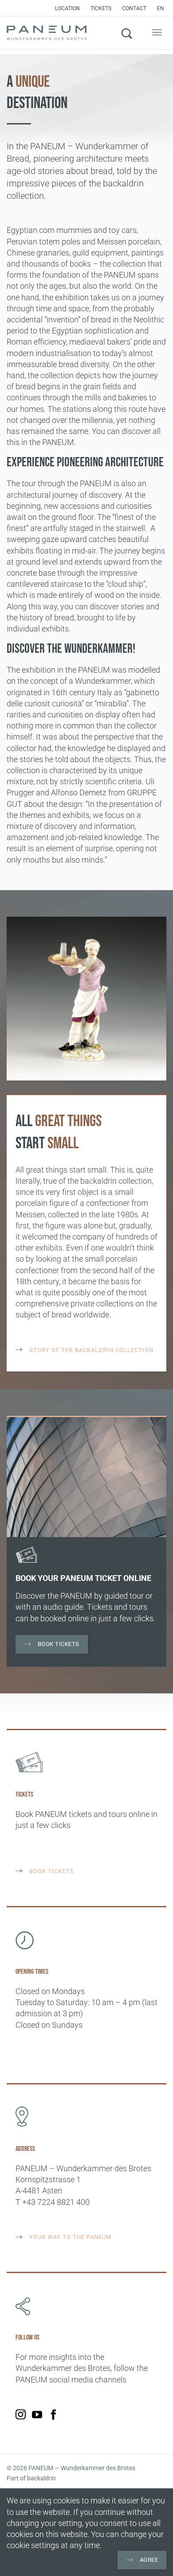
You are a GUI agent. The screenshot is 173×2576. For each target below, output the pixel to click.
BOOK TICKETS (51, 1871)
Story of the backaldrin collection (90, 1350)
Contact (134, 8)
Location (67, 8)
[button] (163, 8)
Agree (148, 2560)
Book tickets (58, 1644)
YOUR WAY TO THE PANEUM (69, 2237)
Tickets (101, 8)
